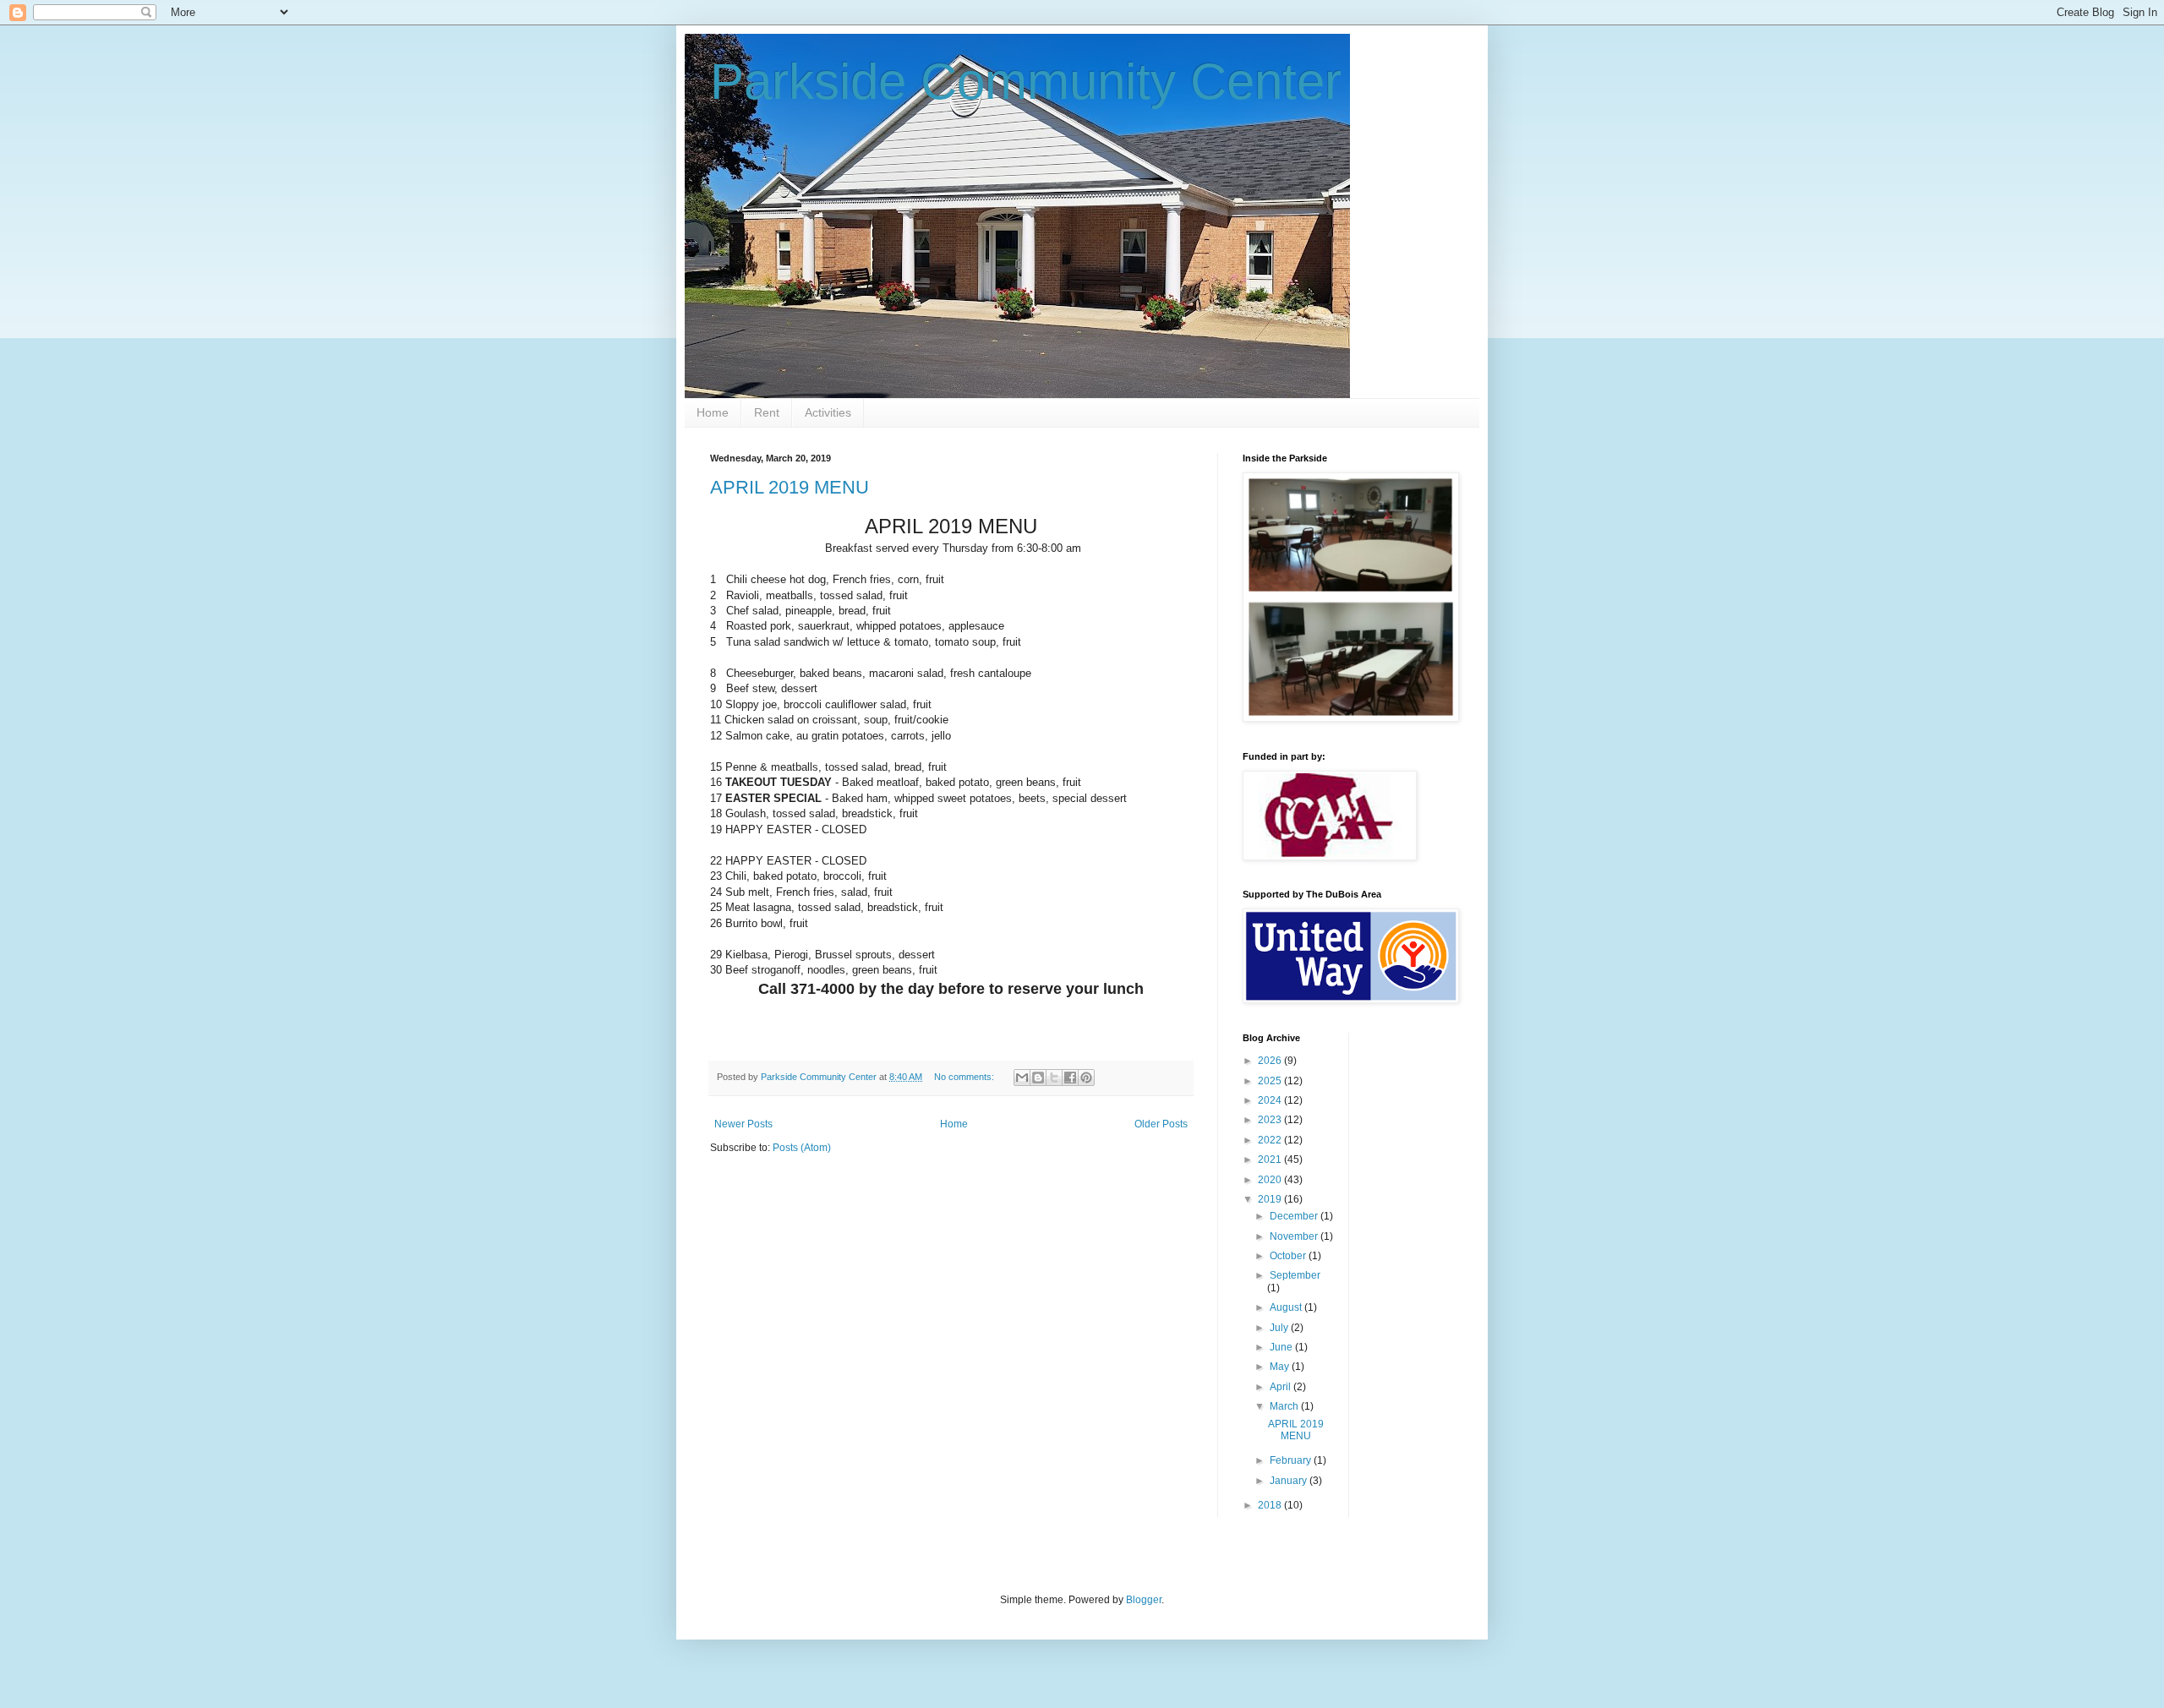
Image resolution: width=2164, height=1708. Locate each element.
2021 (1271, 1160)
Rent (767, 412)
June (1282, 1347)
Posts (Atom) (802, 1148)
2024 (1271, 1100)
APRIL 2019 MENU (790, 487)
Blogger (1144, 1600)
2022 (1271, 1140)
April (1281, 1387)
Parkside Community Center (1026, 82)
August (1287, 1307)
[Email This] (1022, 1078)
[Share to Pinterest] (1086, 1078)
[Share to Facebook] (1070, 1078)
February (1292, 1460)
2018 (1271, 1505)
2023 (1271, 1120)
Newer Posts (743, 1124)
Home (713, 412)
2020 (1271, 1180)
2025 (1271, 1081)
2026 (1271, 1061)
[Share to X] (1054, 1078)
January (1290, 1481)
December (1295, 1216)
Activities (828, 412)
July (1280, 1328)
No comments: (965, 1077)
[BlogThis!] (1038, 1078)
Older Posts (1161, 1124)
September (1295, 1275)
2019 (1271, 1199)
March (1285, 1406)
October (1289, 1256)
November (1295, 1236)
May (1281, 1367)
